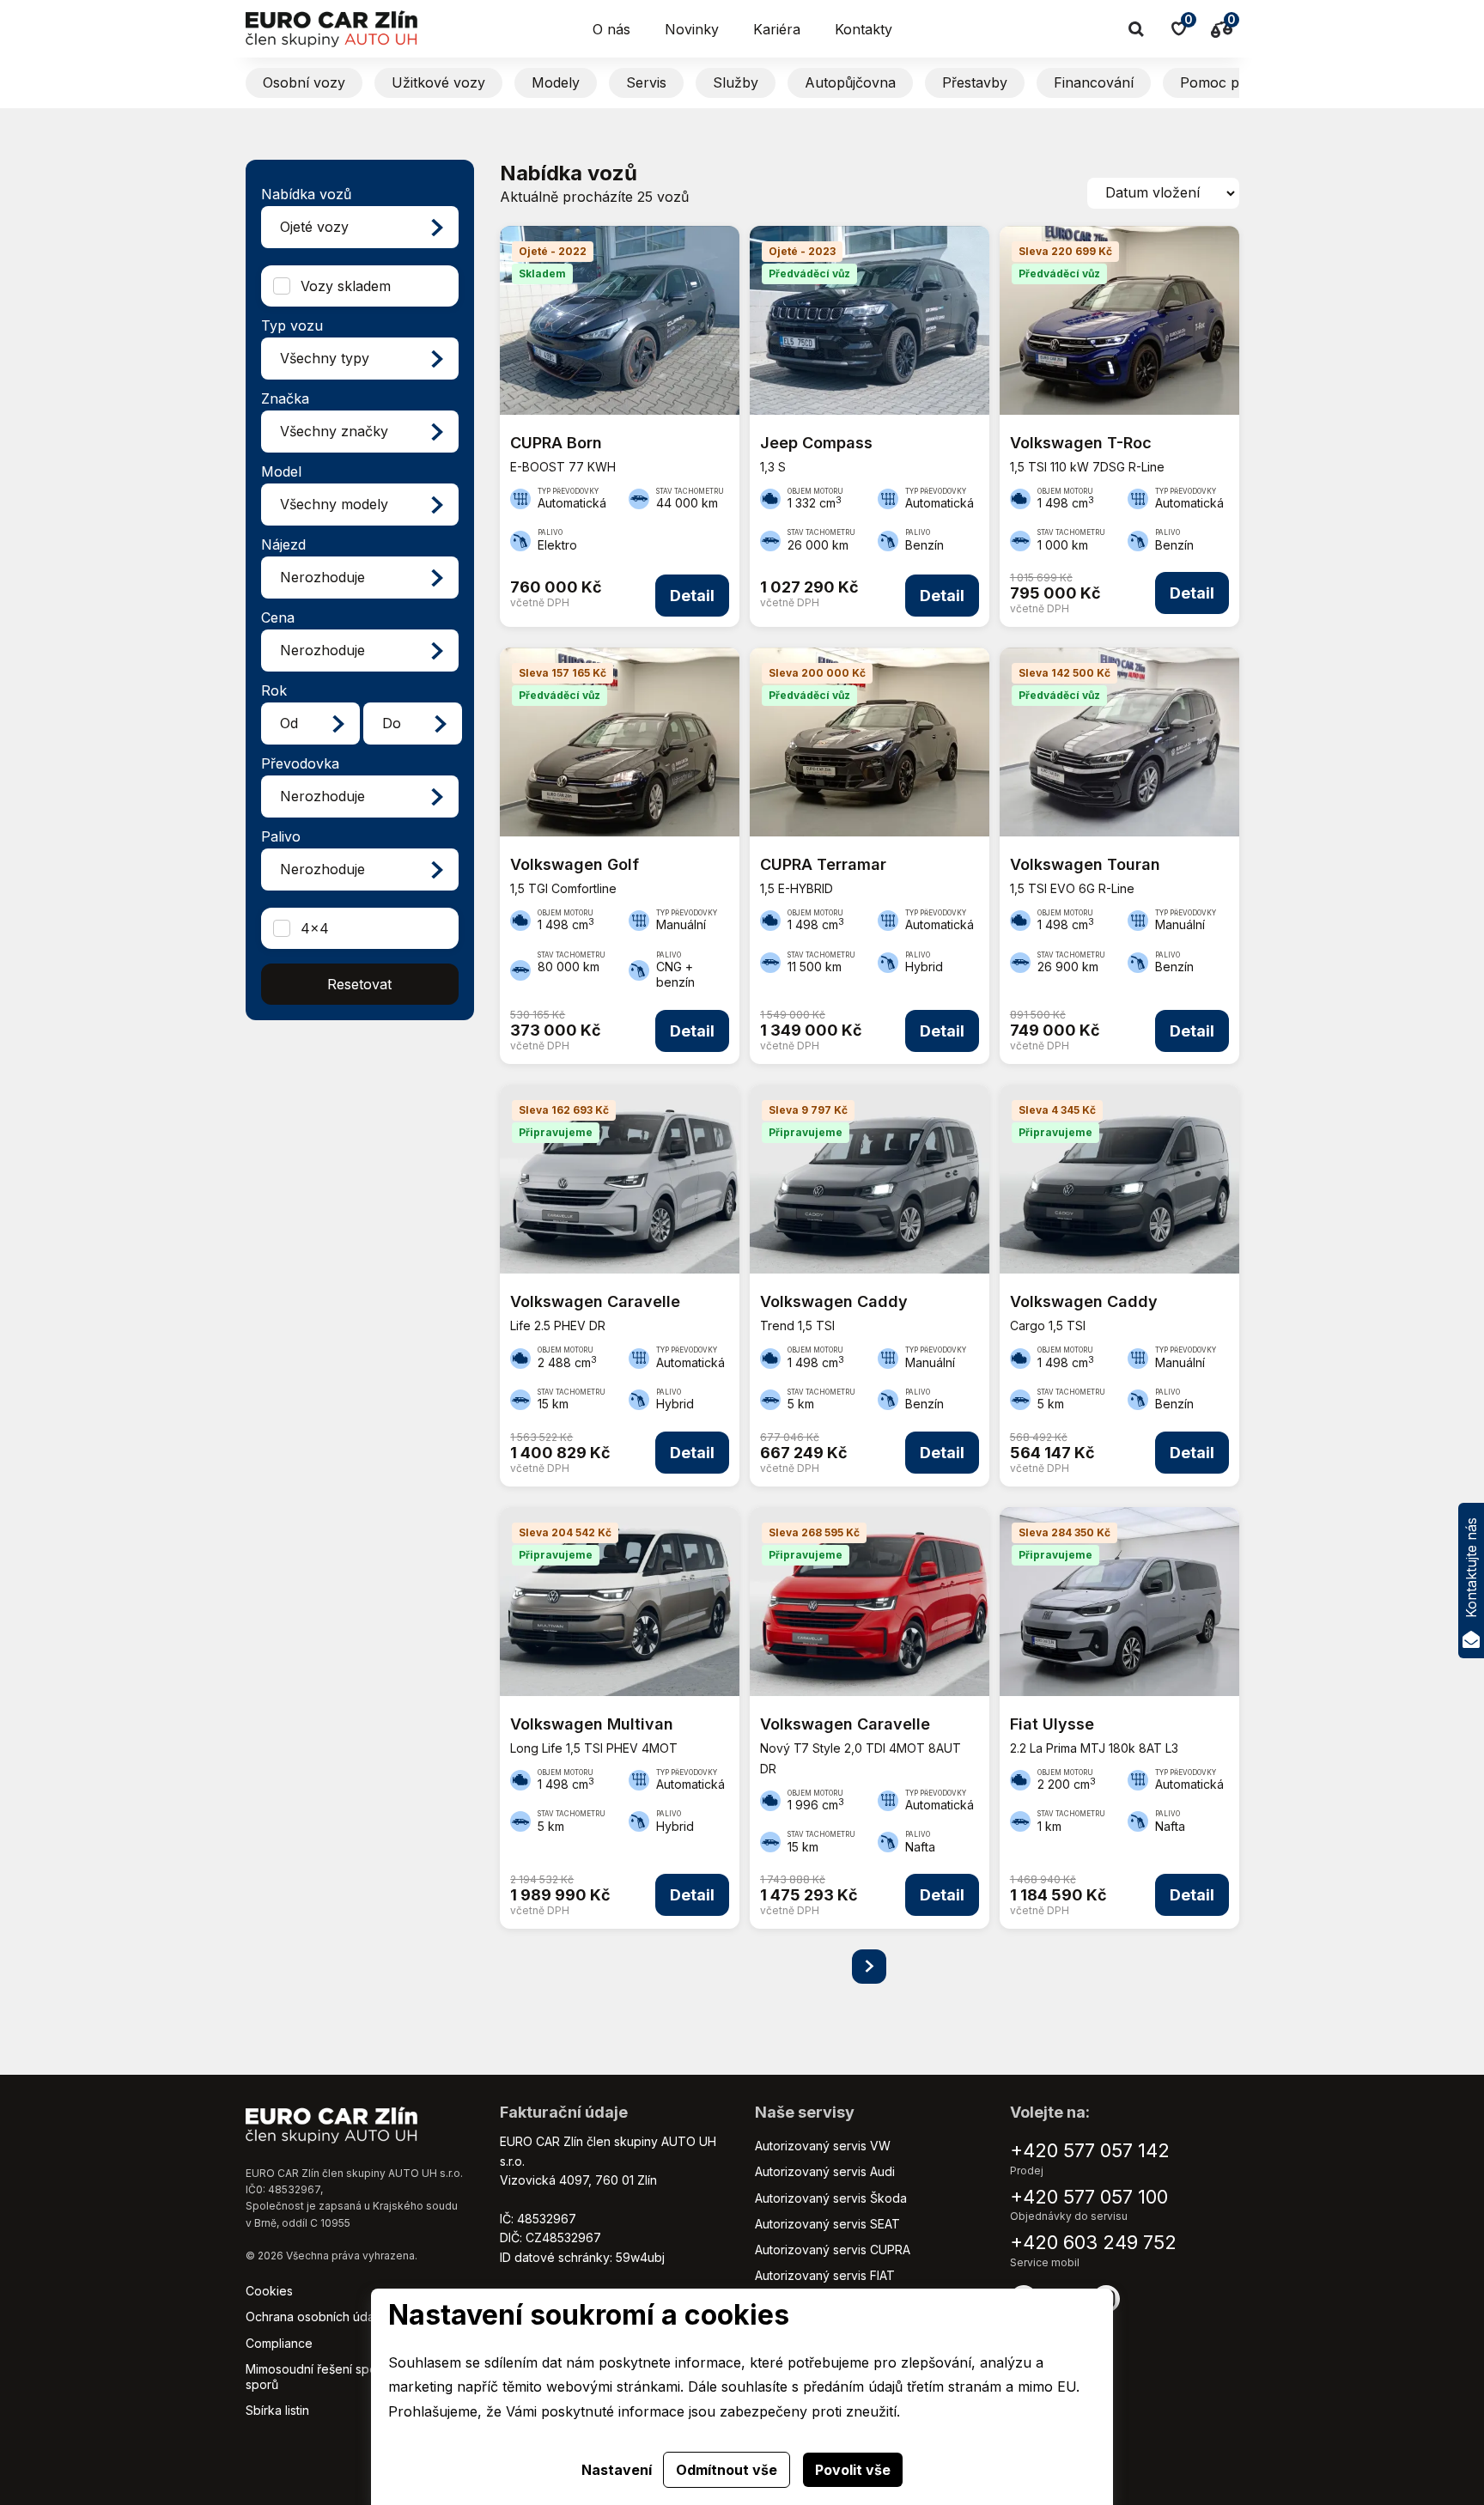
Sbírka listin (277, 2410)
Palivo (281, 836)
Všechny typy (325, 358)
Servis (646, 82)
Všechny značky (334, 431)
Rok (274, 690)
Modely (556, 82)
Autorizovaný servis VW (823, 2146)
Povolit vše (853, 2470)
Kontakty (864, 29)
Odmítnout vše (727, 2470)
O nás (611, 29)
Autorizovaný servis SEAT (827, 2224)
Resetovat (359, 984)
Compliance (279, 2343)
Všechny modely (334, 504)
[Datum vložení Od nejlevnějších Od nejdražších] (1163, 193)
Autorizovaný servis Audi (825, 2171)
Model (281, 471)
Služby (736, 82)
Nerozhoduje (322, 577)
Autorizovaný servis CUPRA (833, 2250)
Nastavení (617, 2470)
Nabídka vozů (306, 194)
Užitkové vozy (438, 82)
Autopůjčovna (850, 82)
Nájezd (283, 544)
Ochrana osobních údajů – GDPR (338, 2317)
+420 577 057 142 (1090, 2150)
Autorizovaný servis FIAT (825, 2275)
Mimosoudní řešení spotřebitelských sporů (348, 2377)
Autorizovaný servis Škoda (831, 2198)
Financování (1094, 82)
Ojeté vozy (314, 227)
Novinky (692, 29)
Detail (692, 596)
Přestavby (975, 82)
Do (392, 723)
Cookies (269, 2291)
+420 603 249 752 (1093, 2242)
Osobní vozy (304, 82)
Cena (278, 617)
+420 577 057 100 (1089, 2197)
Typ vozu (292, 325)
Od (289, 723)
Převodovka (300, 763)
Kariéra (777, 29)
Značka (285, 398)
